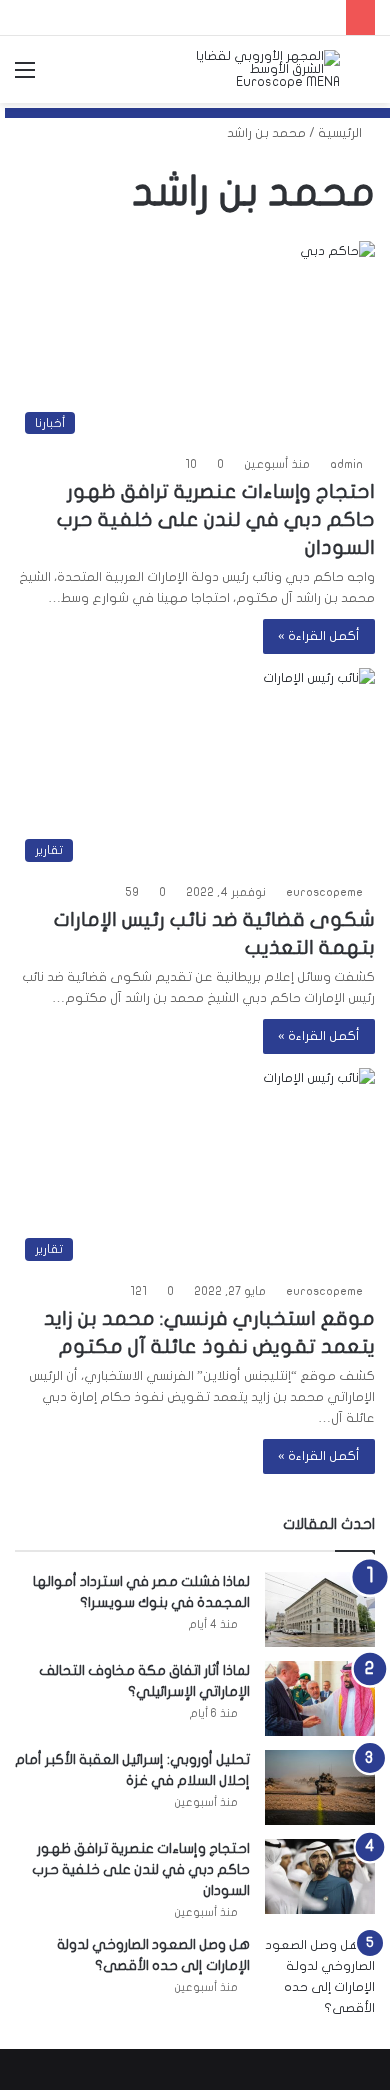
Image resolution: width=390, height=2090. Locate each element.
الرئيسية (341, 133)
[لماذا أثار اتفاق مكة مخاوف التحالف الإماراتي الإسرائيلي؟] (320, 1698)
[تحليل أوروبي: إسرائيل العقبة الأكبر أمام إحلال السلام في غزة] (320, 1787)
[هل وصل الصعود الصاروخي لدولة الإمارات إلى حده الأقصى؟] (320, 1977)
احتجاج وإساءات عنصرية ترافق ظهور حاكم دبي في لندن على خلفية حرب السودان (216, 519)
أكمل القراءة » (319, 636)
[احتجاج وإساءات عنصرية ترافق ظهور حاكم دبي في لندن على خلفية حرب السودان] (320, 1876)
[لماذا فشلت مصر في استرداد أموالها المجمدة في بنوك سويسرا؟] (320, 1609)
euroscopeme (324, 892)
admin (346, 464)
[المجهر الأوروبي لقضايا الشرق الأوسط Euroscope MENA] (263, 69)
